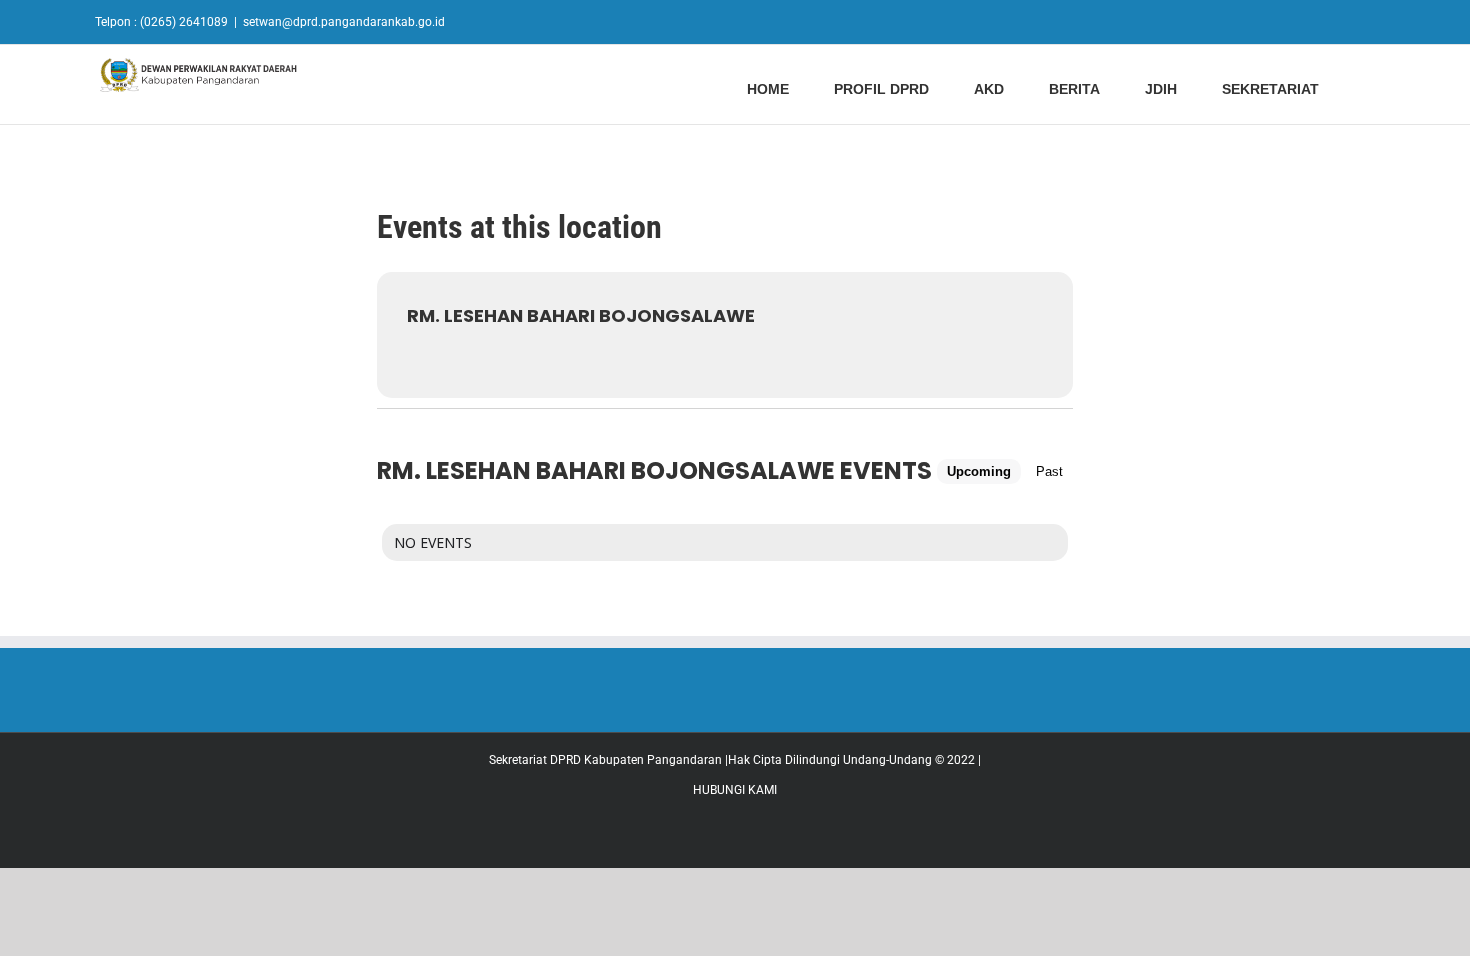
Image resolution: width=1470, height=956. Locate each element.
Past (1049, 471)
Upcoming (979, 471)
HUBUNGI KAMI (735, 790)
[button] (1369, 87)
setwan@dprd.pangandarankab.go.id (344, 22)
